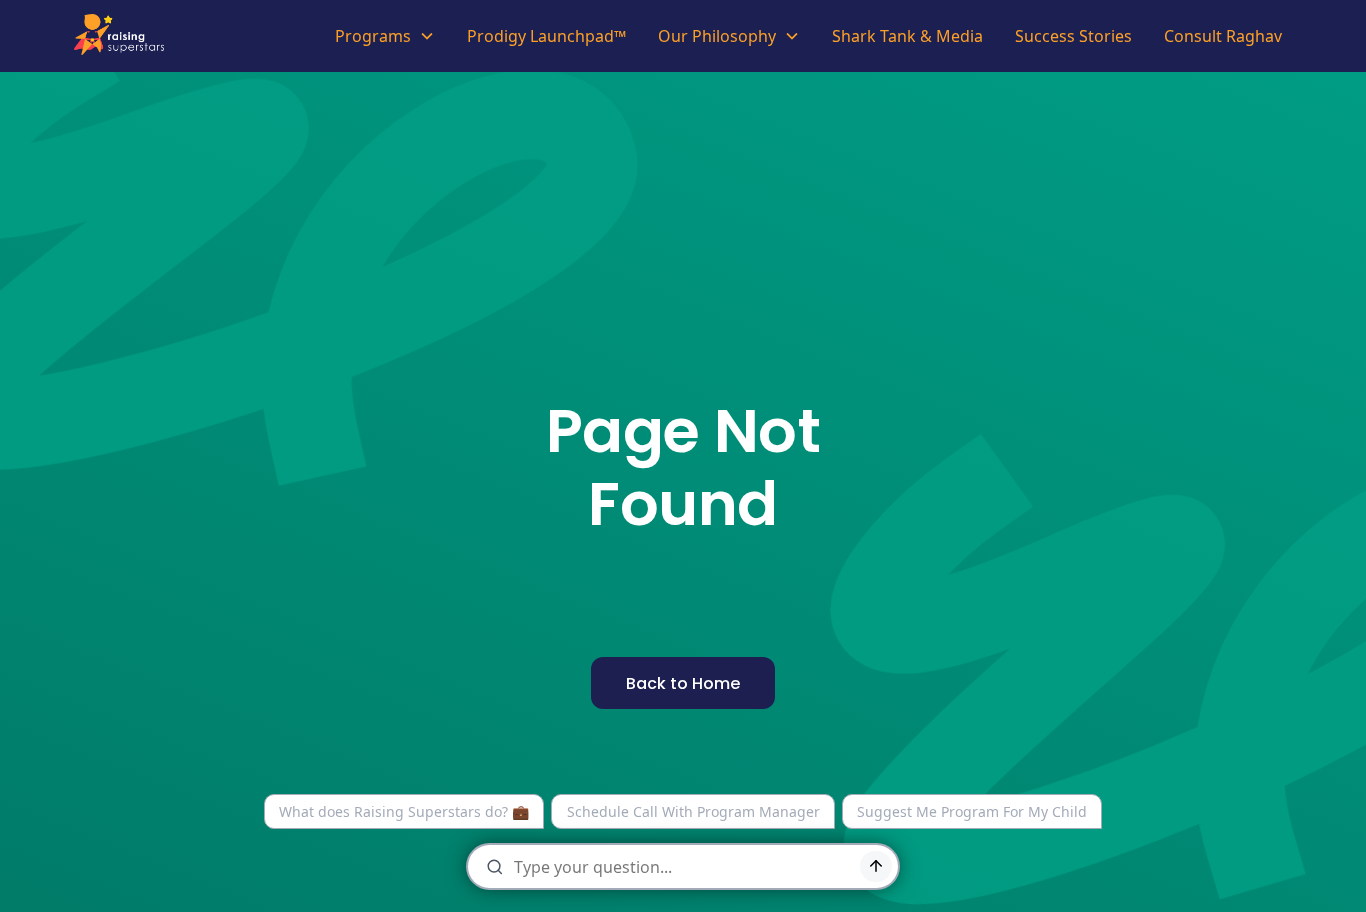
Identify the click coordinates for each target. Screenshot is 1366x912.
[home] (124, 36)
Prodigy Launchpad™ (546, 36)
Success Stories (1073, 36)
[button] (385, 36)
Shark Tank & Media (907, 36)
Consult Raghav (1223, 36)
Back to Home (683, 683)
